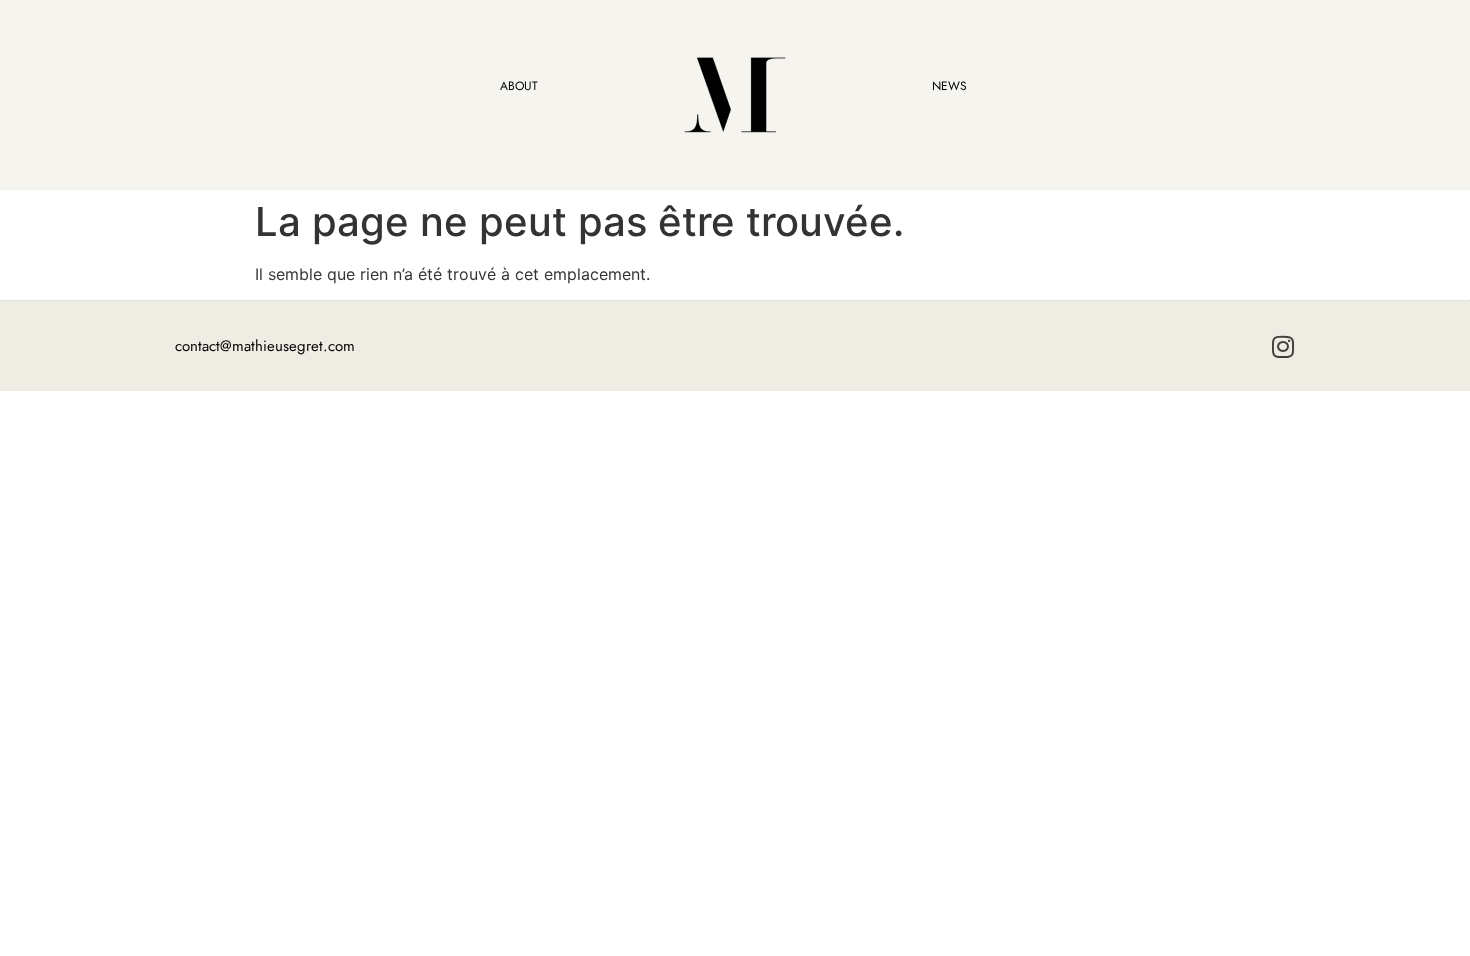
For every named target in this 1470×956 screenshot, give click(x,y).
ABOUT (519, 86)
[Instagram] (1282, 346)
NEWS (949, 86)
